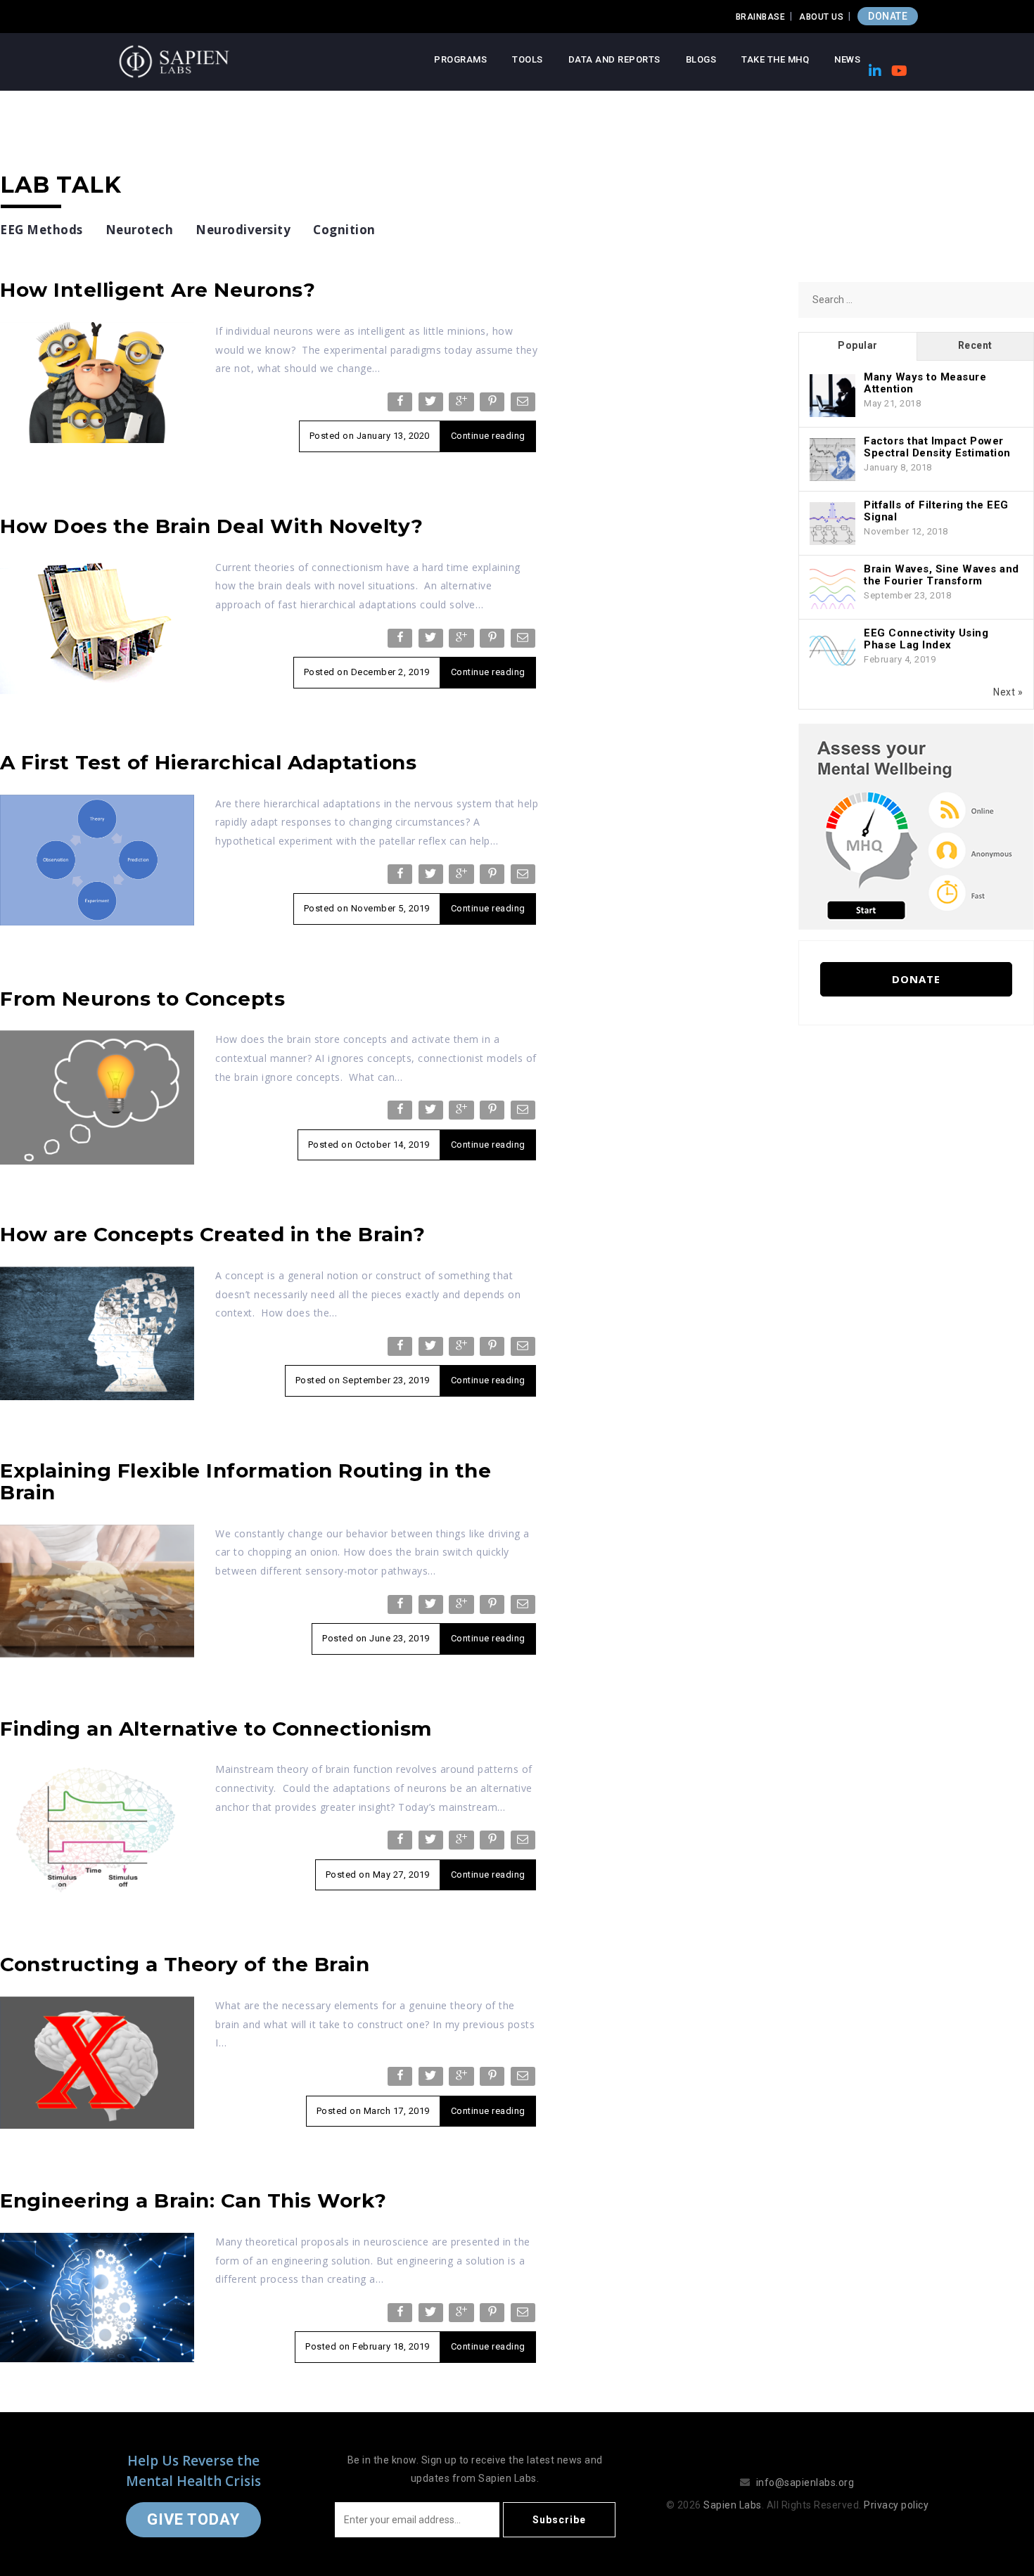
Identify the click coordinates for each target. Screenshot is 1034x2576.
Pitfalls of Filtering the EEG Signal (936, 511)
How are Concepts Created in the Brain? (212, 1234)
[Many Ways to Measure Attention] (832, 396)
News (847, 59)
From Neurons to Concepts (142, 999)
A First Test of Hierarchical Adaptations (208, 762)
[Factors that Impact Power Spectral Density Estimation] (832, 460)
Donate (916, 979)
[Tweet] (432, 405)
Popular (858, 345)
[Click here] (916, 826)
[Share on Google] (462, 405)
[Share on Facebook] (401, 405)
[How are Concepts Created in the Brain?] (97, 1333)
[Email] (524, 405)
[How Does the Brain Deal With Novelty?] (97, 625)
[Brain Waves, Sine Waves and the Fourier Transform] (832, 588)
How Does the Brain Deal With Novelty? (212, 526)
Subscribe (559, 2520)
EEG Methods (42, 230)
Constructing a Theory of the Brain (185, 1964)
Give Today (193, 2519)
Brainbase (761, 17)
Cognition (344, 230)
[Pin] (493, 405)
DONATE (888, 16)
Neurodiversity (243, 230)
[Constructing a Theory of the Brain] (97, 2062)
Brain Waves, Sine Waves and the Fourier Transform (942, 575)
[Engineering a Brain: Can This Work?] (97, 2297)
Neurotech (140, 230)
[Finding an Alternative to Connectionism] (97, 1827)
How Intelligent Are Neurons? (158, 290)
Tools (528, 59)
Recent (975, 345)
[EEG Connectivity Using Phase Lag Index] (832, 652)
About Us (821, 17)
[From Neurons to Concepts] (97, 1096)
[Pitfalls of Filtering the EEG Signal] (832, 524)
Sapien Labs (733, 2505)
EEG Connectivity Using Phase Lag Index (926, 639)
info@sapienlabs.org (805, 2482)
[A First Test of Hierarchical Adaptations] (97, 859)
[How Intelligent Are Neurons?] (97, 382)
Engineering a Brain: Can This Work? (193, 2200)
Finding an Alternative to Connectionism (216, 1729)
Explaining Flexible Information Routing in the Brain (245, 1481)
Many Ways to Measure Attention (925, 383)
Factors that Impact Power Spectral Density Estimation (937, 447)
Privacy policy (896, 2505)
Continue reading (488, 436)
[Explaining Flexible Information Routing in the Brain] (97, 1590)
